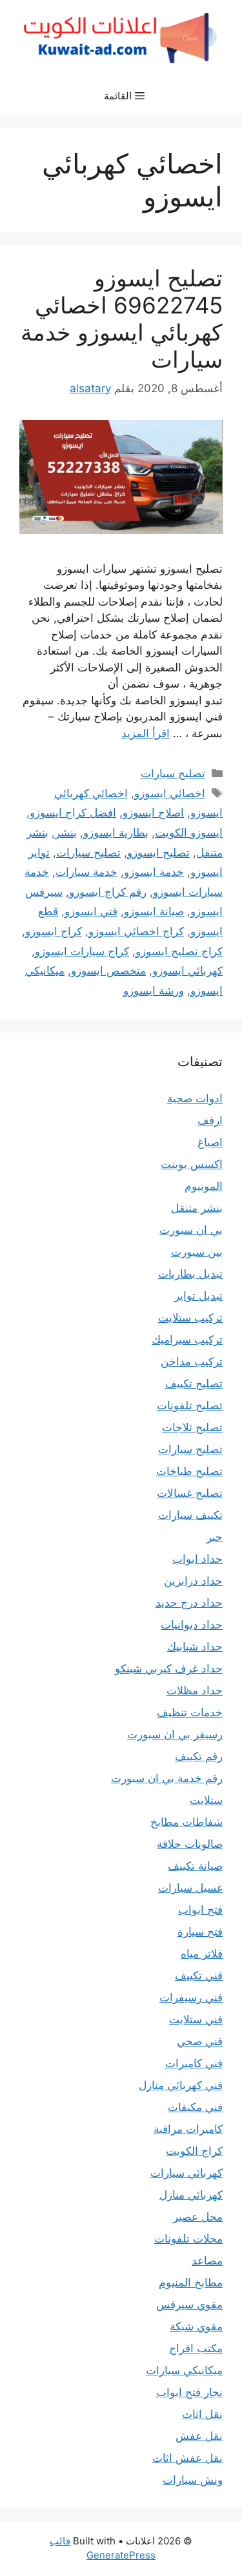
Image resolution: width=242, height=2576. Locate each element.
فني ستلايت (196, 2019)
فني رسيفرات (191, 1997)
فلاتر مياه (202, 1954)
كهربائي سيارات (187, 2173)
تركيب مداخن (192, 1362)
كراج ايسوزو (54, 931)
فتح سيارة (200, 1932)
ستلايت (206, 1800)
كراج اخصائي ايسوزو (136, 931)
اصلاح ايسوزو (153, 813)
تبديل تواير (198, 1296)
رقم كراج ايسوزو (108, 892)
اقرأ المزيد (146, 733)
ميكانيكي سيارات (184, 2370)
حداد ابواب (197, 1559)
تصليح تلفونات (190, 1405)
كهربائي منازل (191, 2195)
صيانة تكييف (195, 1866)
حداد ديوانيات (192, 1625)
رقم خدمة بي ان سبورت (167, 1778)
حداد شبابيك (195, 1647)
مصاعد (207, 2261)
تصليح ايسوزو (158, 853)
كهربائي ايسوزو (187, 971)
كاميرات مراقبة (188, 2129)
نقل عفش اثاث (187, 2458)
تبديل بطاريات (190, 1274)
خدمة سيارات (86, 872)
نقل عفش (199, 2436)
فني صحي (200, 2041)
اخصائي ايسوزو (170, 793)
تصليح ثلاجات (192, 1427)
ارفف (210, 1120)
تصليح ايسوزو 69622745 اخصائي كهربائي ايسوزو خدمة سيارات (122, 319)
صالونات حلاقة (190, 1844)
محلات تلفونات (188, 2239)
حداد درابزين (193, 1581)
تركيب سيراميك (187, 1340)
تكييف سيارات (190, 1515)
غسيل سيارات (190, 1888)
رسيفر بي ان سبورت (175, 1734)
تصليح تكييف (194, 1383)
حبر (215, 1537)
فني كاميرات (194, 2063)
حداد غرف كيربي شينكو (169, 1669)
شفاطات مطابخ (187, 1822)
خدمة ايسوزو (154, 872)
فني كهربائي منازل (181, 2085)
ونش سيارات (193, 2480)
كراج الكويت (194, 2151)
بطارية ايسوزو (116, 833)
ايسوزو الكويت (189, 833)
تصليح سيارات (173, 773)
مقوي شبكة (196, 2326)
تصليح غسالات (190, 1493)
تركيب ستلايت (190, 1318)
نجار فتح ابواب (189, 2392)
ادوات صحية (195, 1098)
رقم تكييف (199, 1756)
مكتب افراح (196, 2348)
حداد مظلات (195, 1690)
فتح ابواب (200, 1910)
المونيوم (204, 1186)
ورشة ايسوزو (154, 991)
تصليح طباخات (189, 1471)
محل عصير (198, 2217)
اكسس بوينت (192, 1164)
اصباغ (210, 1142)
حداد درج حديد (189, 1603)
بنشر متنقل (197, 1208)
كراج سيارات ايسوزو (82, 951)
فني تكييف (199, 1976)
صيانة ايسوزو (154, 911)
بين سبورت (197, 1252)
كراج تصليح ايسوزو (179, 951)
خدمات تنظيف (190, 1712)
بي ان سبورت (191, 1230)
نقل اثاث (202, 2414)
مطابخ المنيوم (191, 2283)
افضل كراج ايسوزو (73, 813)
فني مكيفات (195, 2107)
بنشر (66, 833)
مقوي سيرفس (189, 2304)
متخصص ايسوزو (108, 971)
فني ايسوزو (91, 911)
